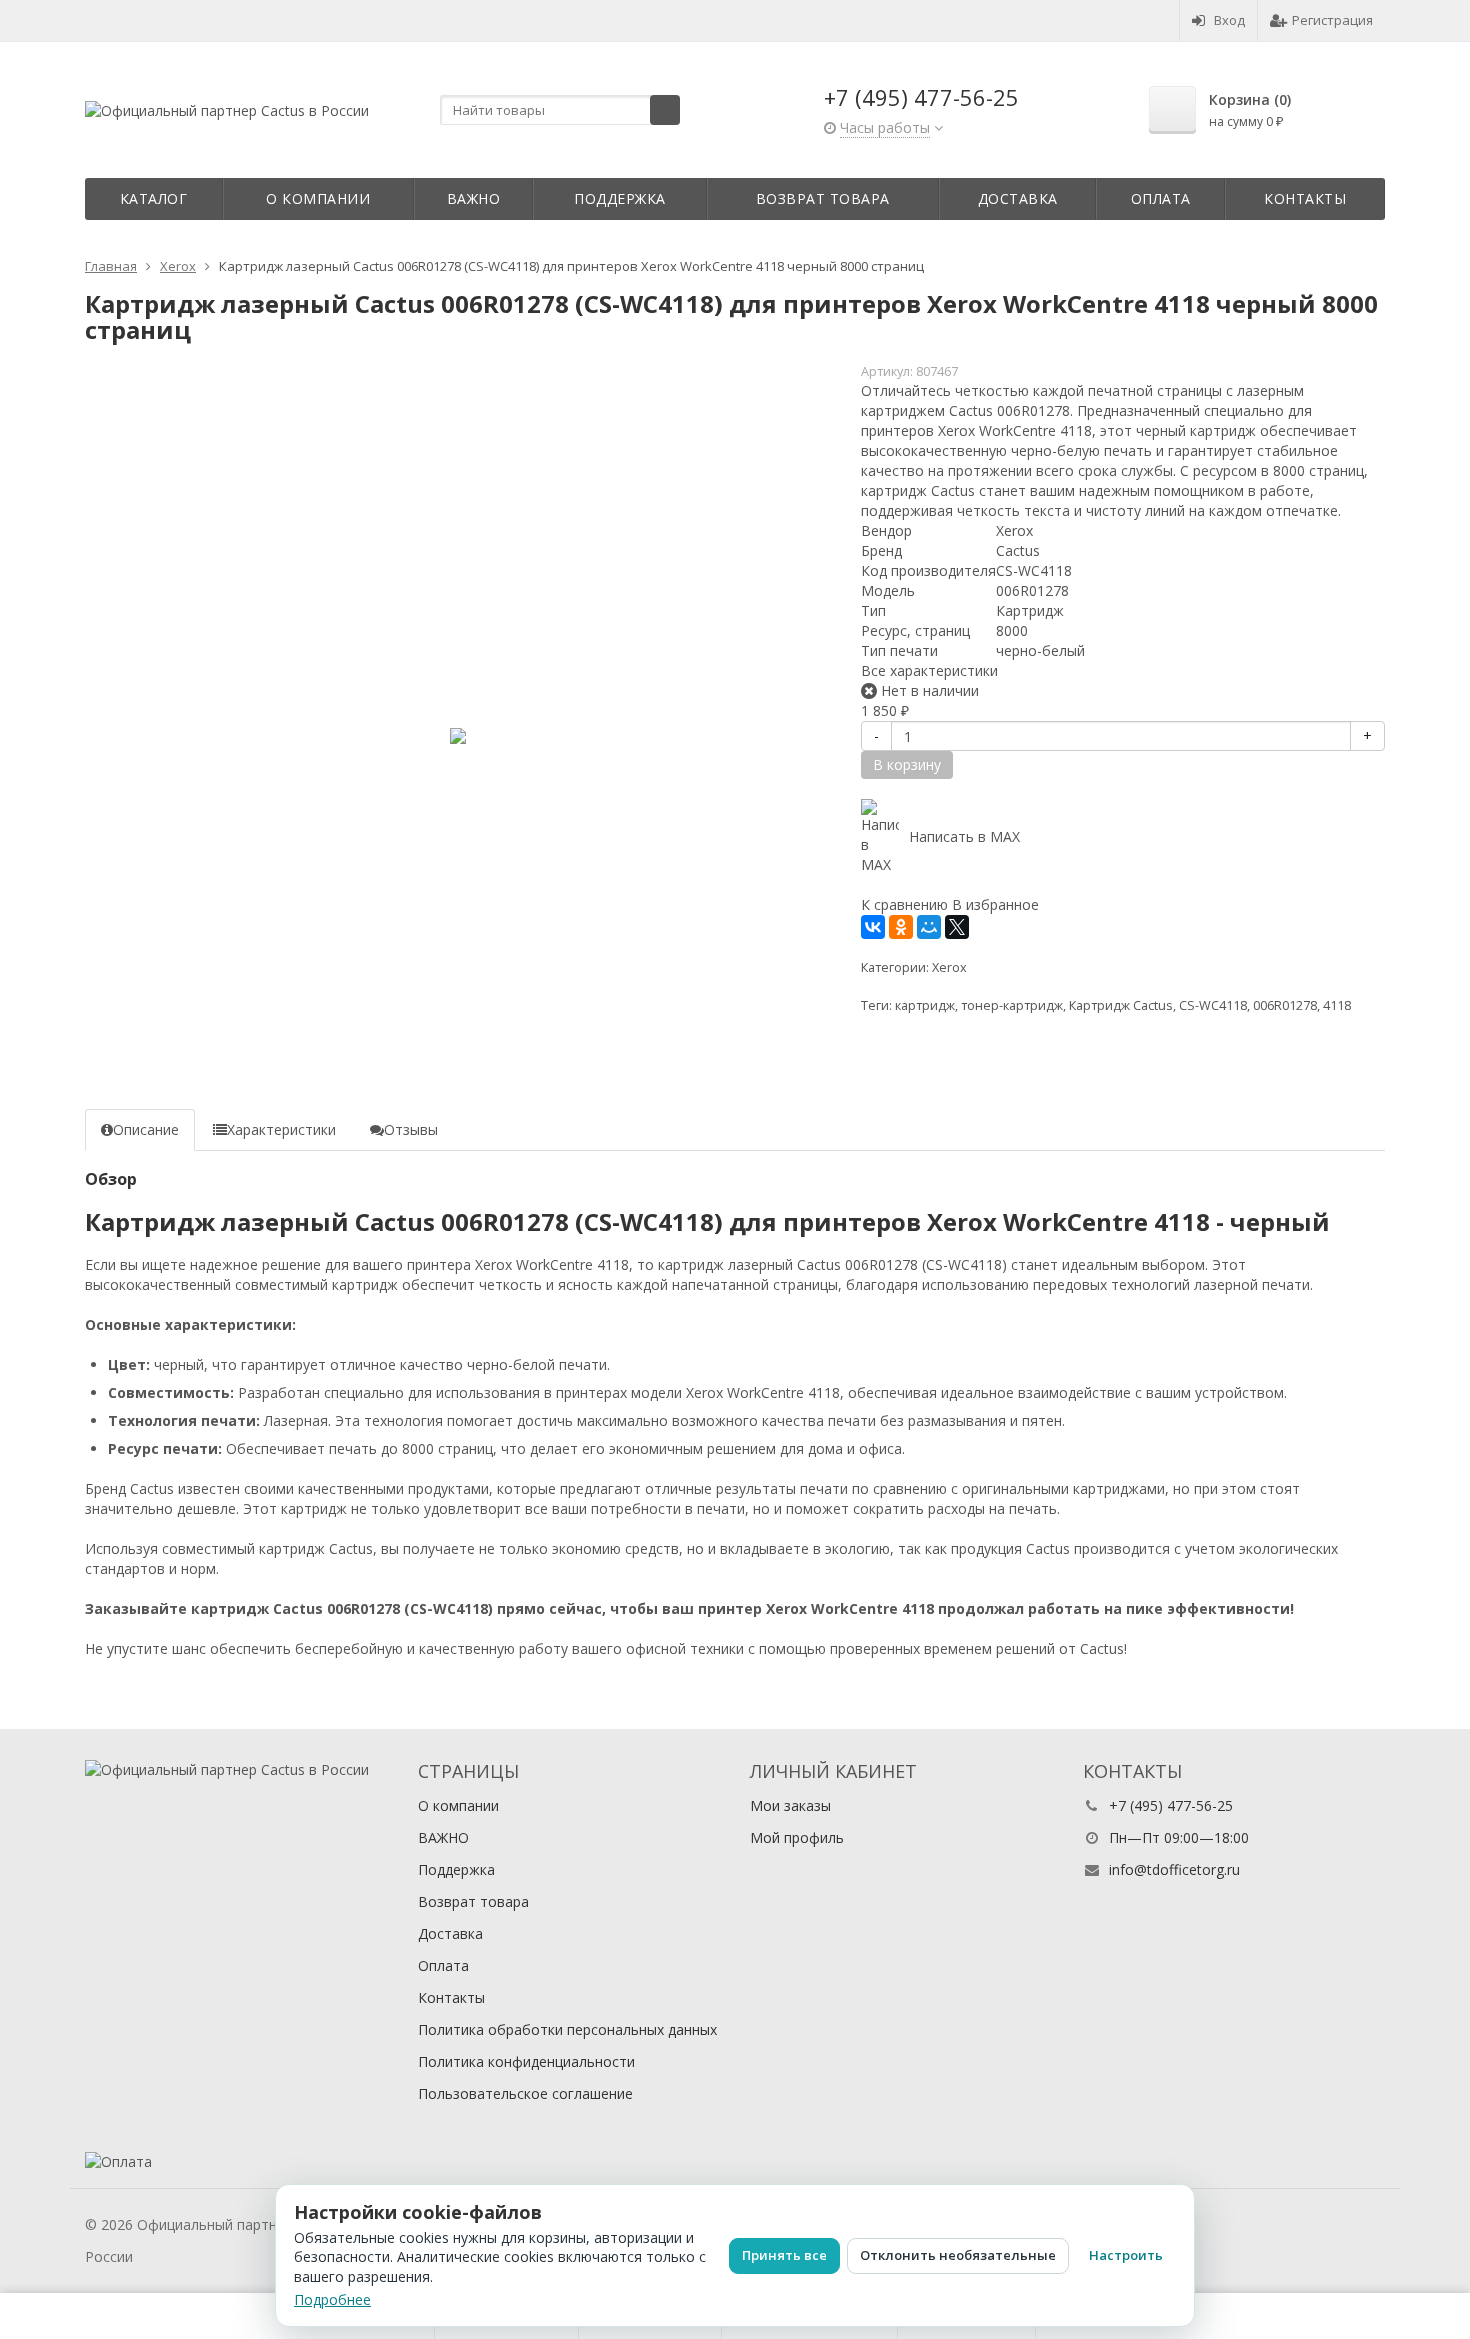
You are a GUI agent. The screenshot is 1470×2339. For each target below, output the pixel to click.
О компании (318, 198)
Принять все (784, 2255)
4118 (1337, 1005)
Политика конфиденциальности (526, 2061)
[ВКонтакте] (873, 927)
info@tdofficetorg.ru (1174, 1869)
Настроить (1126, 2255)
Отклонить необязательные (958, 2255)
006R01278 (1285, 1005)
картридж (925, 1005)
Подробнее (332, 2299)
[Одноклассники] (901, 927)
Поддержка (620, 198)
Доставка (1018, 198)
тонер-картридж (1012, 1005)
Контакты (1305, 198)
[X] (957, 927)
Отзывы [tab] (411, 1129)
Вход (1229, 20)
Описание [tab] (146, 1129)
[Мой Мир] (929, 927)
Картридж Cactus (1121, 1005)
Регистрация (1332, 20)
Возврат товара (823, 198)
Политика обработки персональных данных (567, 2029)
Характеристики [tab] (281, 1129)
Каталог (154, 198)
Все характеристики (929, 670)
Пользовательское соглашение (525, 2093)
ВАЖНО (474, 198)
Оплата (1161, 198)
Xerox (949, 967)
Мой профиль (797, 1837)
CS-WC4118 (1213, 1005)
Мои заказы (790, 1805)
